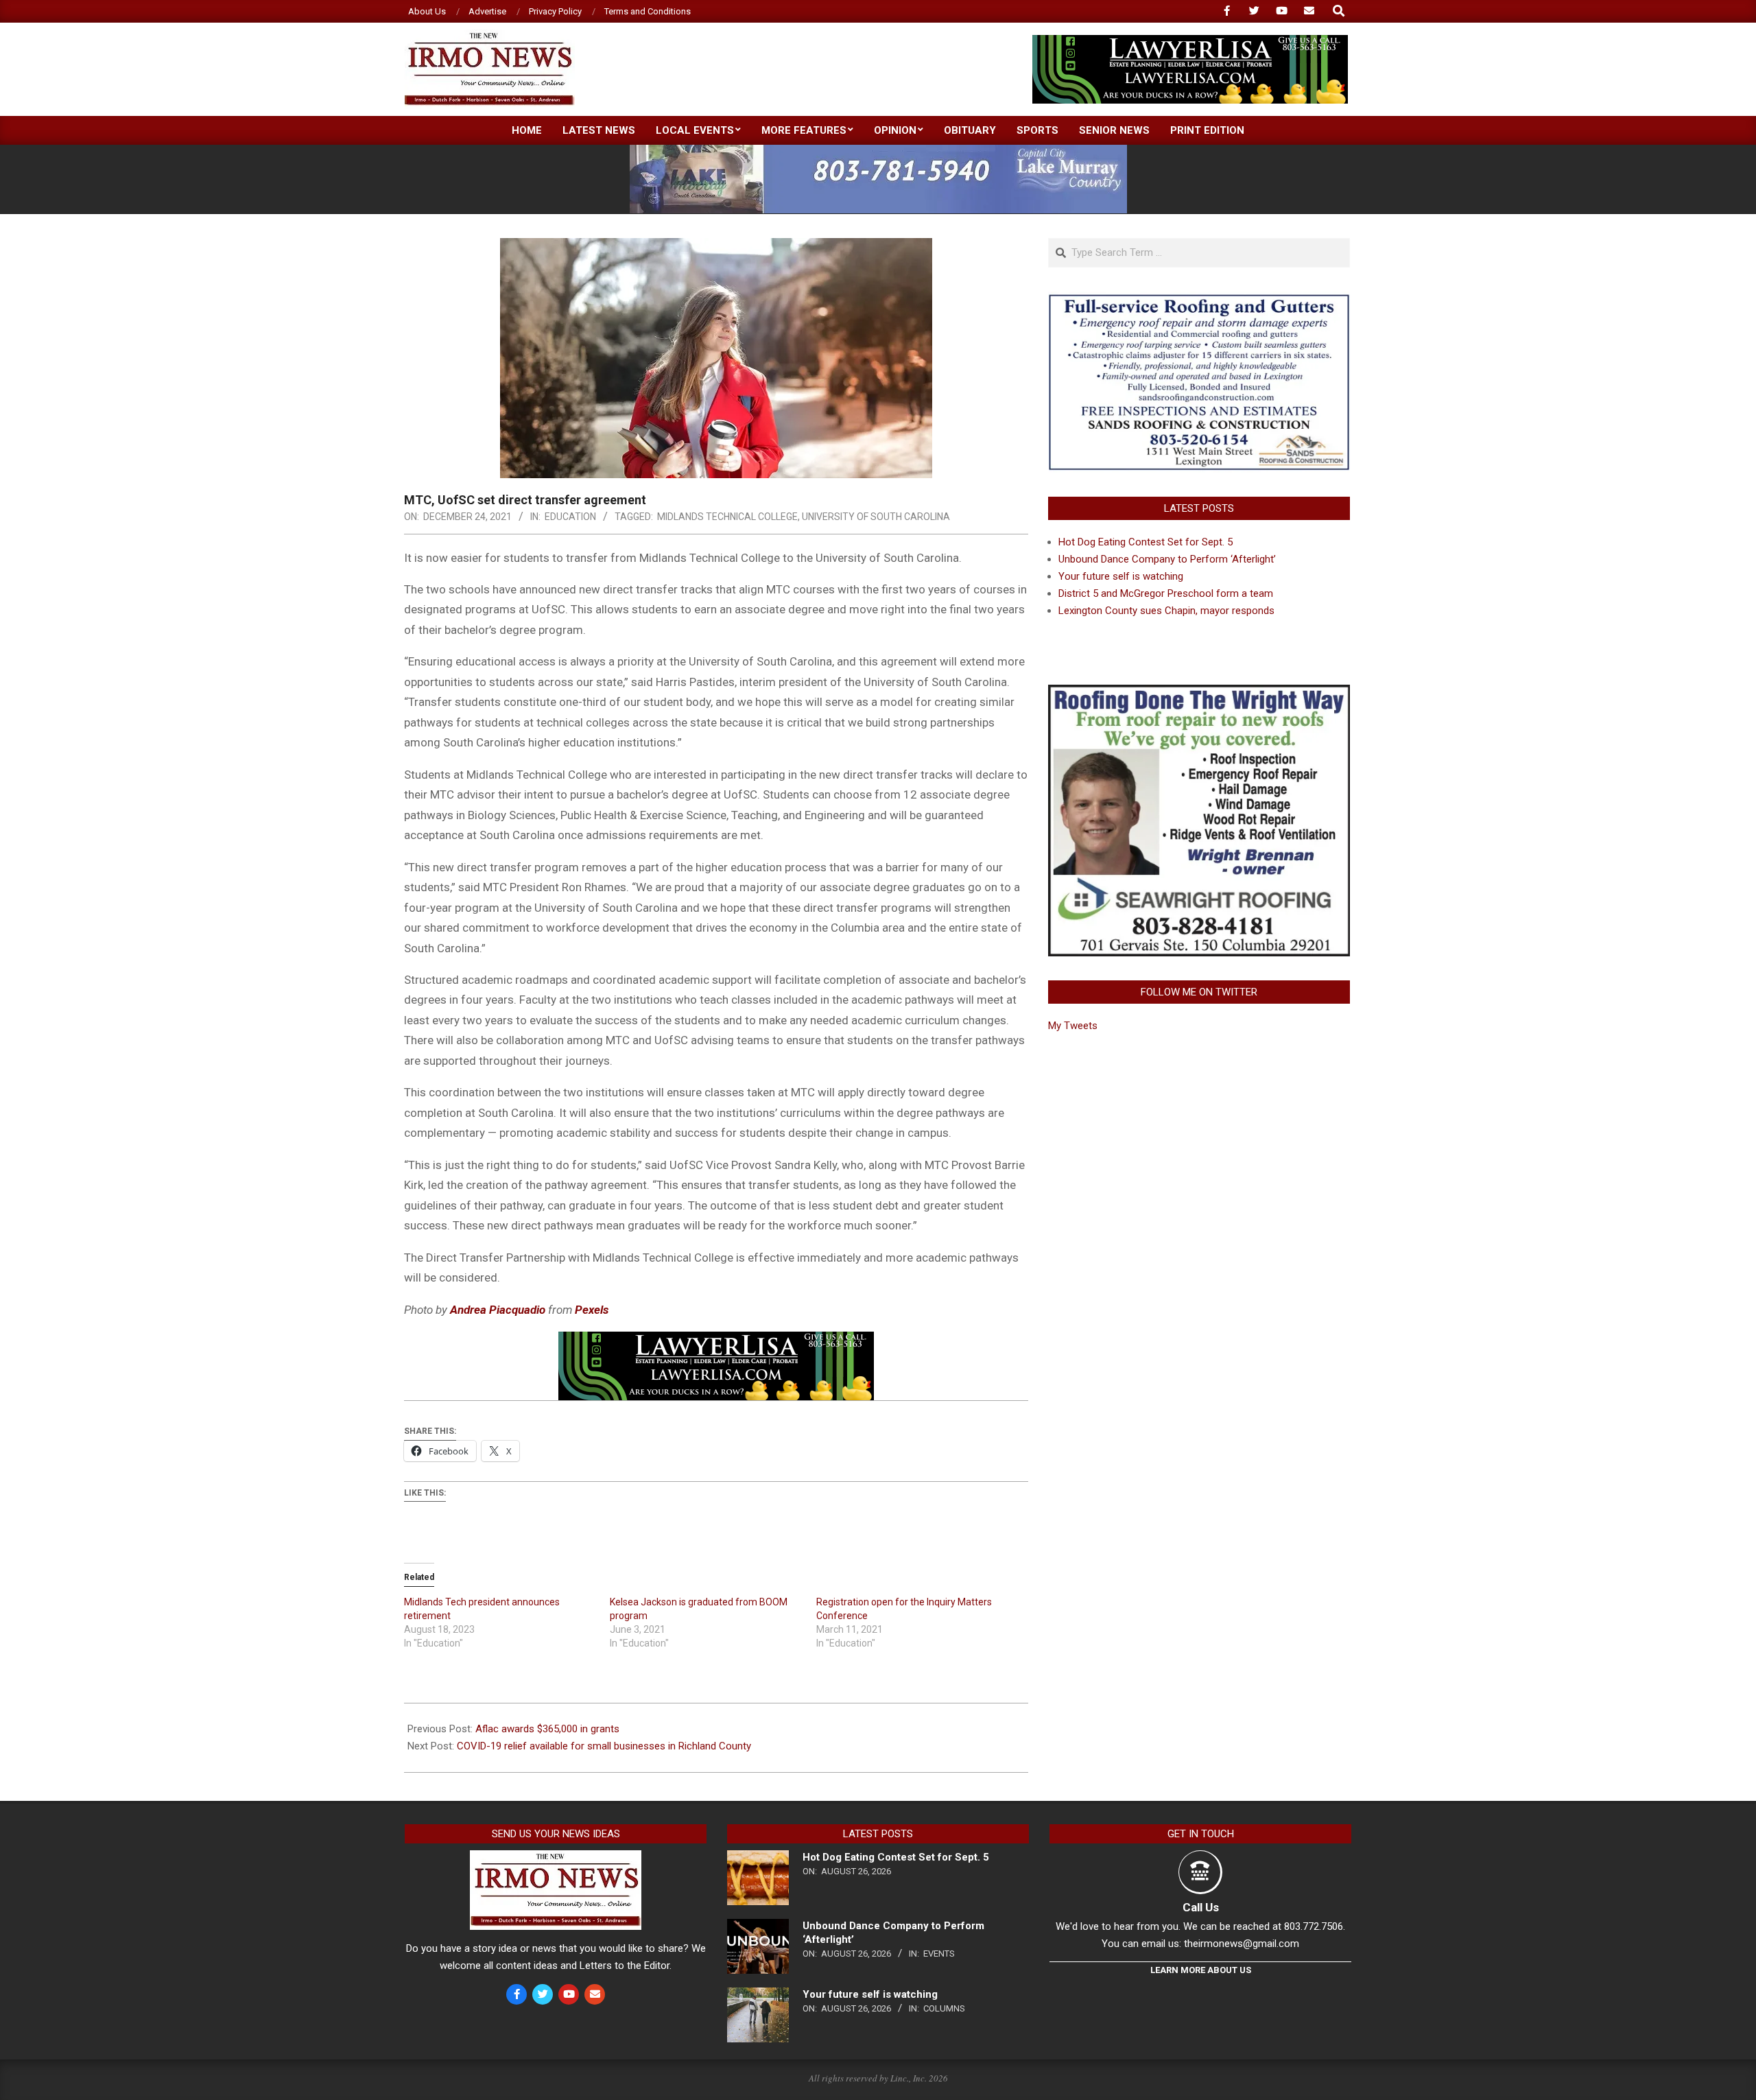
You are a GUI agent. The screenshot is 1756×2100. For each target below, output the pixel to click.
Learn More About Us (1201, 1970)
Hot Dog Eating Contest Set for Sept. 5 (1146, 542)
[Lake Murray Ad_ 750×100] (878, 151)
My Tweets (1073, 1026)
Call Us (1201, 1907)
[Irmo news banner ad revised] (1190, 41)
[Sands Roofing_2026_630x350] (1199, 300)
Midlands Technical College (727, 517)
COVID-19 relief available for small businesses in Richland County (604, 1746)
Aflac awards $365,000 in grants (547, 1729)
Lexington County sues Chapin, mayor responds (1166, 611)
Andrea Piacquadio (498, 1310)
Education (570, 517)
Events (939, 1954)
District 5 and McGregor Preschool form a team (1166, 593)
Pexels (592, 1310)
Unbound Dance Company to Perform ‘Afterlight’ (1167, 559)
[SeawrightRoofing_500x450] (1199, 693)
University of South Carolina (876, 517)
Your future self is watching (1121, 576)
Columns (944, 2008)
